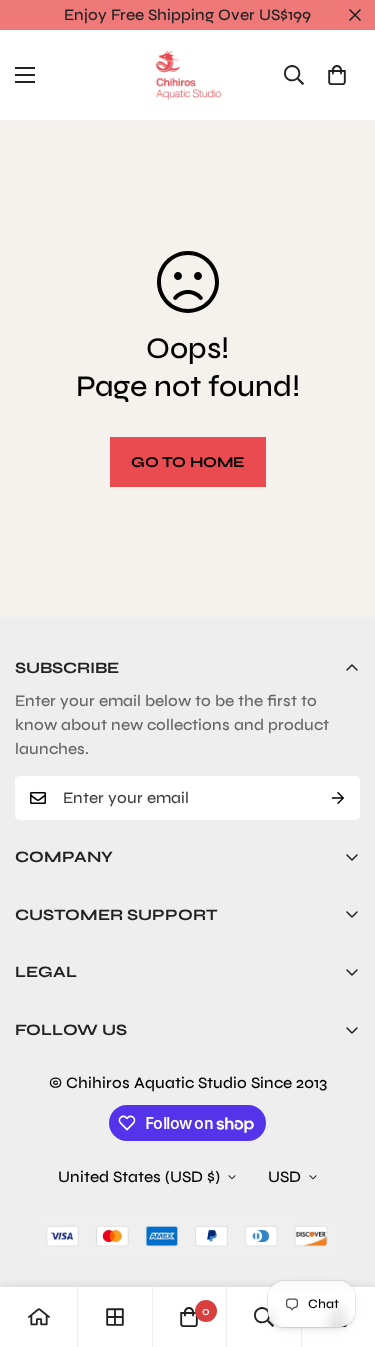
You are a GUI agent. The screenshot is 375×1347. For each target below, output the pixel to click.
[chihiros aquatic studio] (188, 75)
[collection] (115, 1317)
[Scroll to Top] (339, 1241)
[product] (39, 1317)
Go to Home (188, 462)
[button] (337, 75)
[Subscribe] (338, 798)
